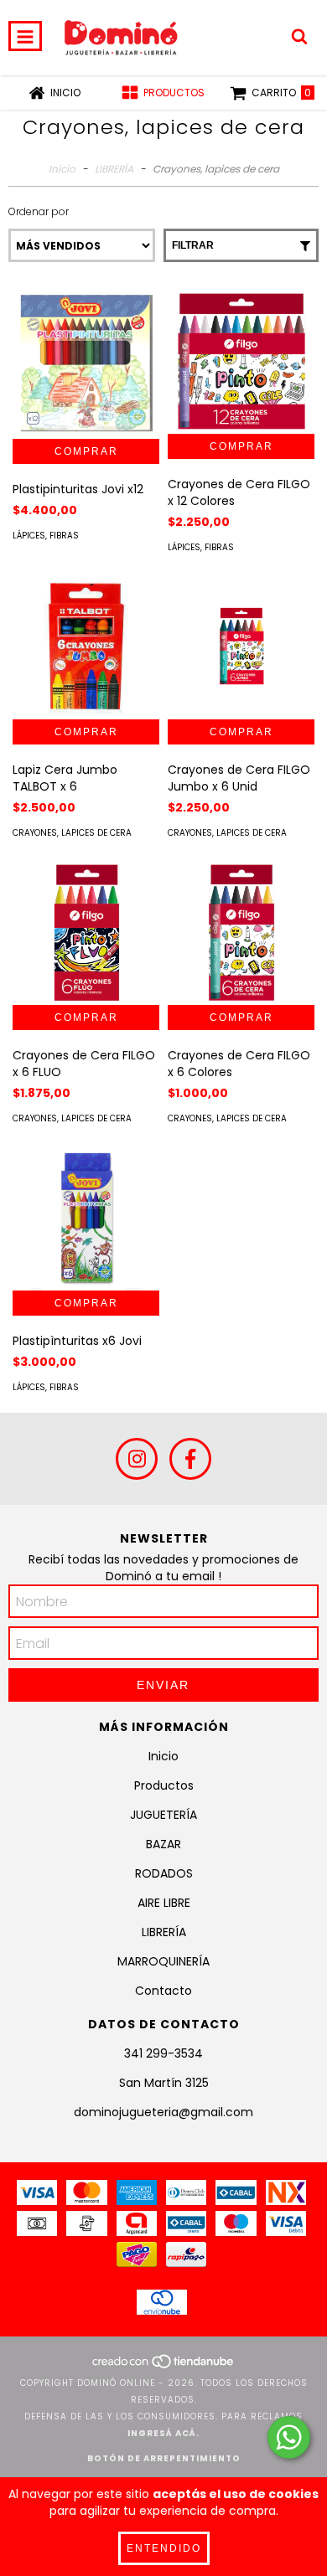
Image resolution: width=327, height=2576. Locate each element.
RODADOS (164, 1873)
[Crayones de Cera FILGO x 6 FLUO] (86, 932)
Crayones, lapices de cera (72, 833)
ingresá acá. (163, 2433)
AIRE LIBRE (164, 1903)
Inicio (62, 169)
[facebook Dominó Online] (190, 1459)
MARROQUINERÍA (163, 1961)
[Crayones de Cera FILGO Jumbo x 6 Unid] (241, 646)
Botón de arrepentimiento (164, 2458)
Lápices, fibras (46, 536)
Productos (164, 1785)
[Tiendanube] (164, 2366)
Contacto (163, 1991)
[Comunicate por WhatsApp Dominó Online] (289, 2437)
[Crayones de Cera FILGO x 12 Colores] (241, 361)
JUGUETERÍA (163, 1815)
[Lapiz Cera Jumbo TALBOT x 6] (86, 646)
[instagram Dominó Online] (137, 1459)
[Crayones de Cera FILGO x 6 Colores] (241, 932)
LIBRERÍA (114, 169)
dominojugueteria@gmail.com (163, 2112)
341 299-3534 (163, 2053)
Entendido (164, 2548)
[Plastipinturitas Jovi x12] (86, 363)
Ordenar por (39, 211)
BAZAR (163, 1844)
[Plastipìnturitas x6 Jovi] (86, 1217)
